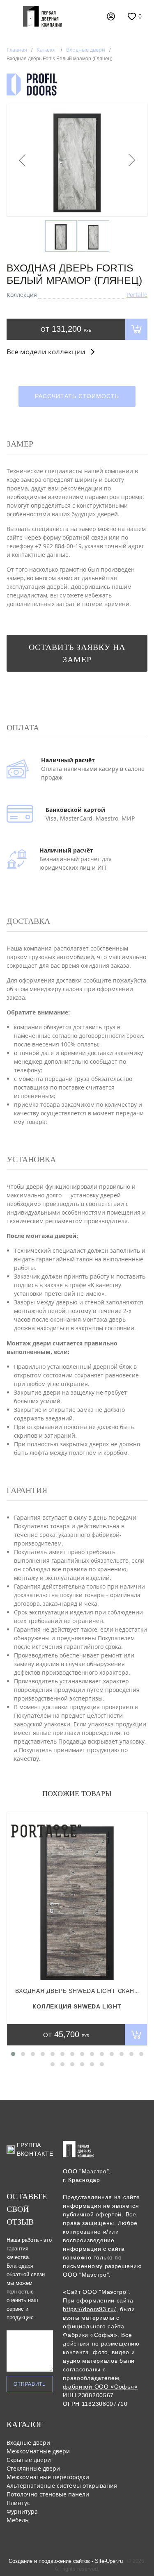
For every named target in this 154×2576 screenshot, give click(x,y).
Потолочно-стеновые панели (48, 2494)
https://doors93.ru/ (89, 2309)
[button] (13, 2054)
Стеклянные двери (33, 2468)
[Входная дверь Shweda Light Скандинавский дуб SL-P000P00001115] (77, 1899)
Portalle (137, 295)
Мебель (17, 2520)
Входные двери (28, 2443)
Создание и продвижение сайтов (49, 2561)
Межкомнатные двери (38, 2451)
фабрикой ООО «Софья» (100, 2387)
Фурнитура (22, 2511)
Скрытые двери (29, 2460)
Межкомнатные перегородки (48, 2477)
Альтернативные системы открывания (62, 2486)
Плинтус (18, 2503)
